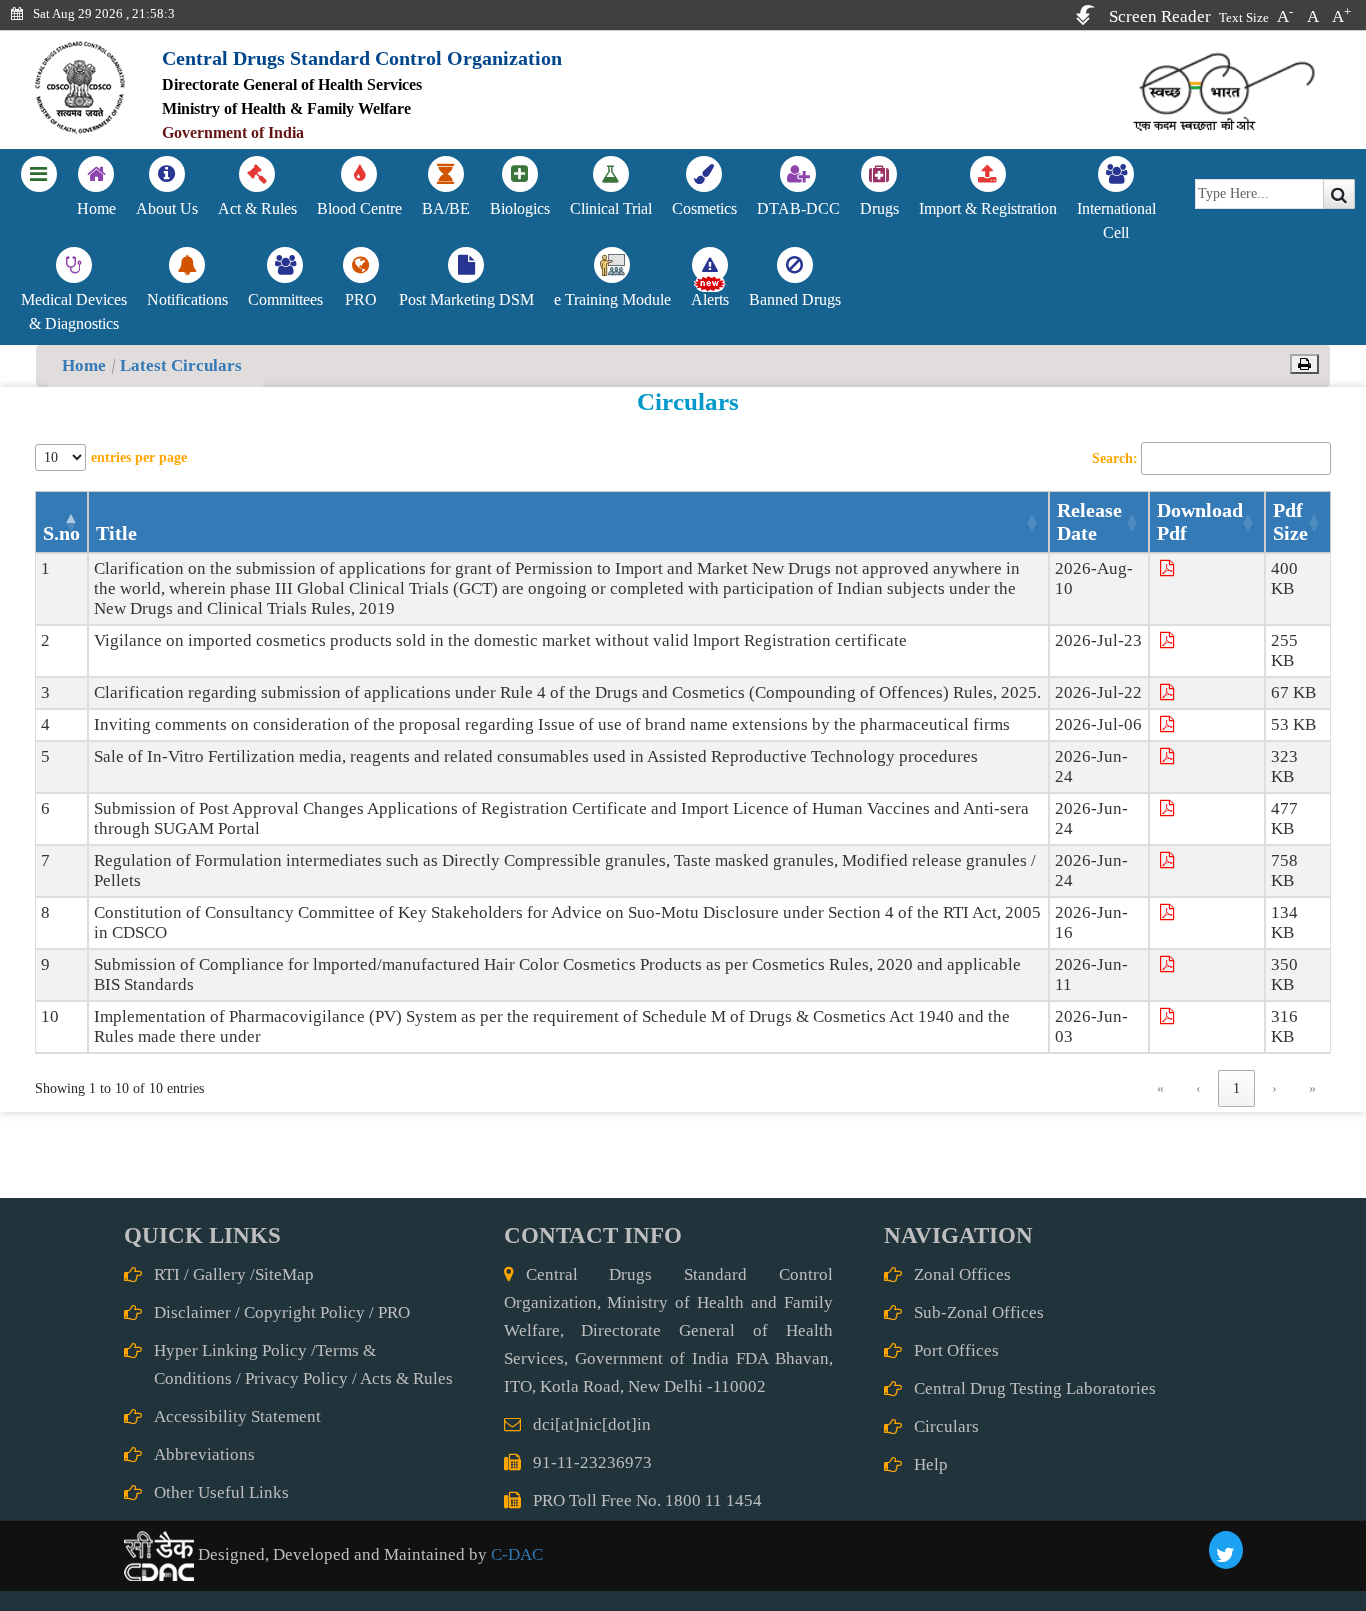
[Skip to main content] (1086, 15)
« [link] (1160, 1088)
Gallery (219, 1274)
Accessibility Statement (237, 1416)
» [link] (1312, 1088)
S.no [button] (61, 533)
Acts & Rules (406, 1378)
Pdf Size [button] (1290, 521)
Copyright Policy (304, 1312)
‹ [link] (1198, 1088)
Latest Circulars (181, 365)
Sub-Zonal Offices (979, 1312)
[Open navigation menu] (39, 177)
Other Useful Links (221, 1492)
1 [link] (1236, 1088)
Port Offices (956, 1350)
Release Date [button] (1089, 521)
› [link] (1274, 1088)
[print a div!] (1304, 364)
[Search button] (1339, 194)
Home (84, 365)
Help (931, 1464)
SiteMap (284, 1274)
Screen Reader (1160, 16)
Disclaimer (192, 1312)
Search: (1115, 458)
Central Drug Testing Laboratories (1035, 1388)
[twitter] (1226, 1550)
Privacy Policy (296, 1378)
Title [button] (116, 533)
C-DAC (515, 1554)
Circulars (946, 1426)
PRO (394, 1312)
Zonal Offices (962, 1274)
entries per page (139, 457)
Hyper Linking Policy (230, 1350)
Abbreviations (204, 1454)
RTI (167, 1274)
